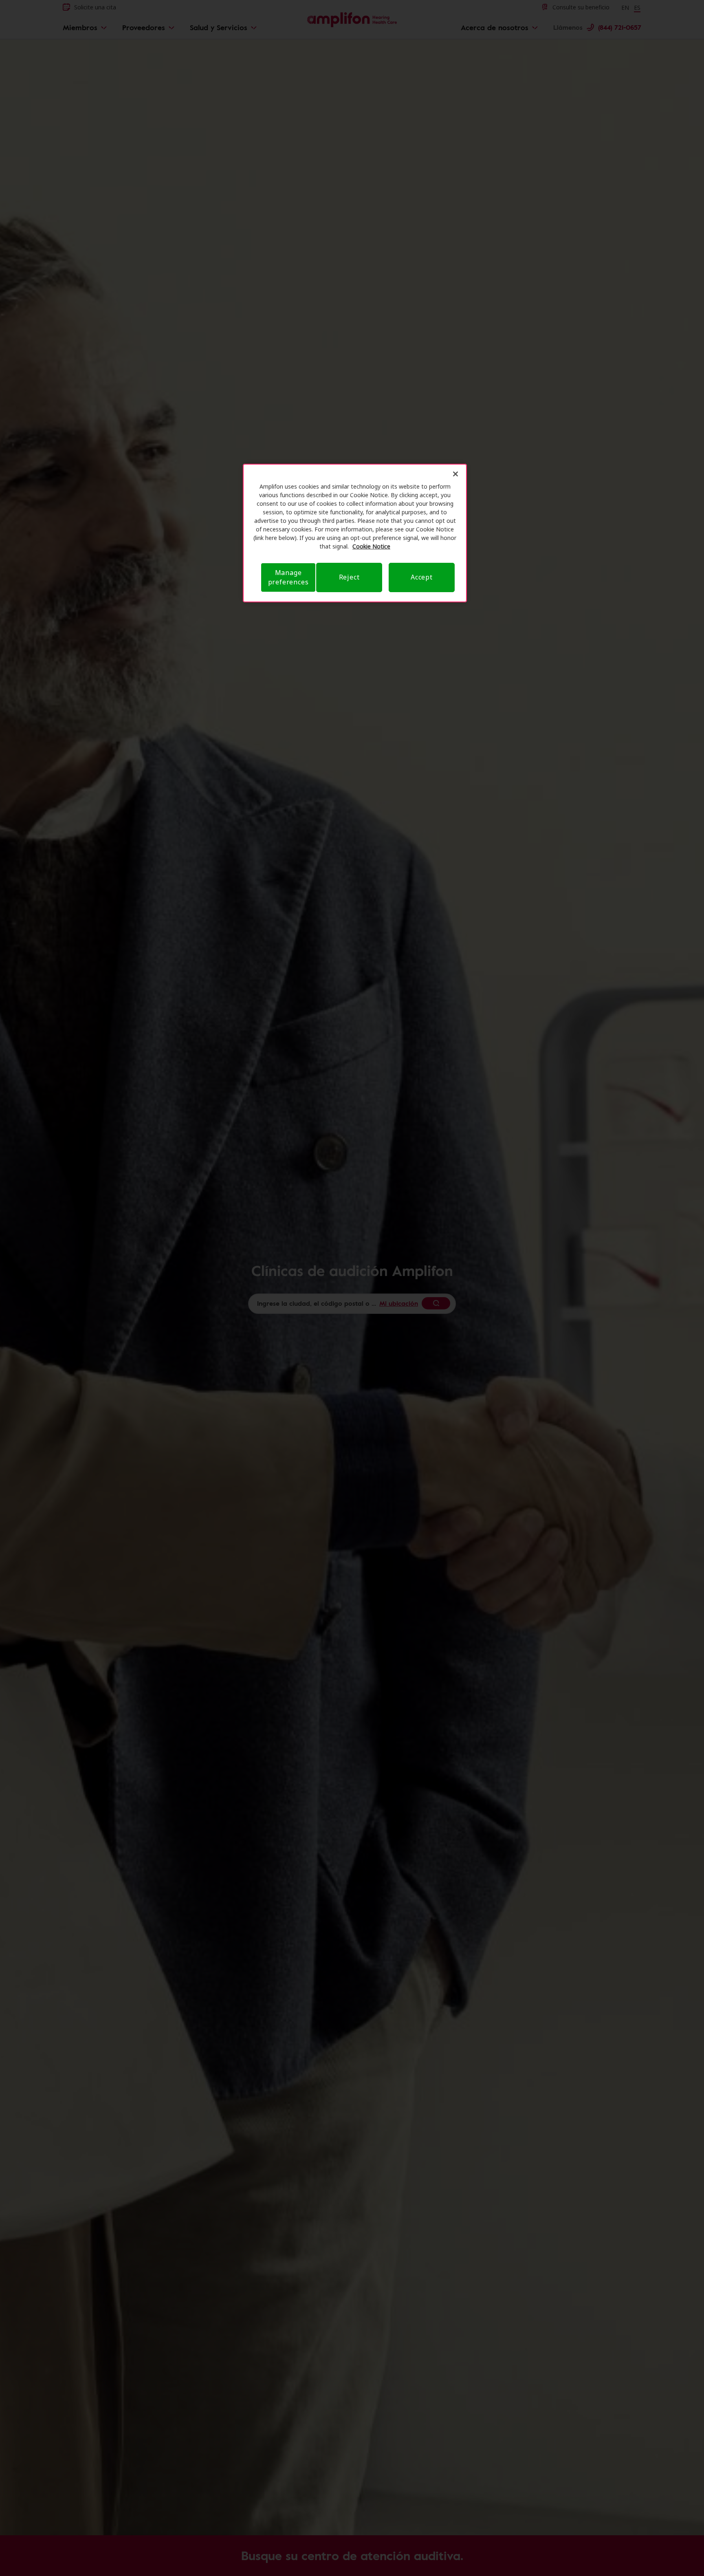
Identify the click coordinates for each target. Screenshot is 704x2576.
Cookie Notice (371, 546)
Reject (349, 577)
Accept (422, 577)
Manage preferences (288, 577)
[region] (355, 533)
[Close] (455, 474)
